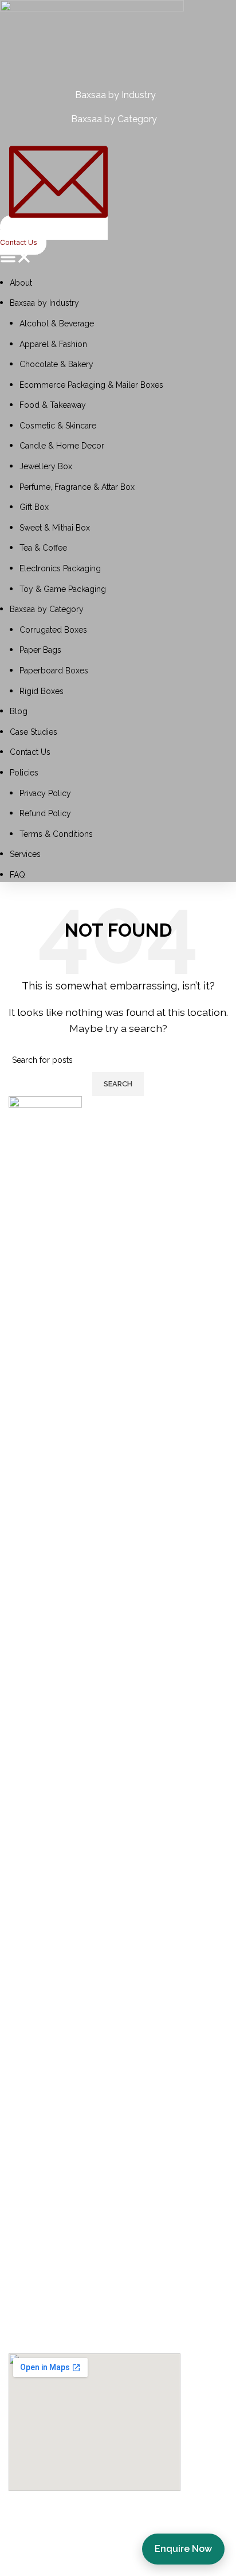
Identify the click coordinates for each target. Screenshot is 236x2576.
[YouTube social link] (77, 2011)
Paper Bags (40, 650)
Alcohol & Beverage (57, 324)
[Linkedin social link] (106, 2011)
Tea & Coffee (43, 548)
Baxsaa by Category (47, 609)
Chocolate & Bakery (56, 364)
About (21, 283)
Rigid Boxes (42, 691)
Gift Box (34, 507)
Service (27, 2084)
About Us (32, 2061)
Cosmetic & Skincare (58, 426)
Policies (24, 773)
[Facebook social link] (20, 2011)
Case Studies (34, 732)
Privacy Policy (45, 793)
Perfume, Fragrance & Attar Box (77, 487)
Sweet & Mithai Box (55, 528)
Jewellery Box (46, 466)
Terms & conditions (56, 2202)
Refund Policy (45, 813)
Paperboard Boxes (54, 671)
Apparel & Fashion (53, 344)
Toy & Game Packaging (63, 589)
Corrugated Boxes (53, 630)
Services (25, 854)
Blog (19, 711)
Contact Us (30, 752)
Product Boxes (44, 2320)
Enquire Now (183, 2549)
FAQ (17, 875)
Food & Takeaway (53, 405)
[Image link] (45, 1525)
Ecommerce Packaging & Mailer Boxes (91, 385)
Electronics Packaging (60, 568)
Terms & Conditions (56, 834)
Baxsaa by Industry (44, 303)
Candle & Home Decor (62, 446)
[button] (118, 259)
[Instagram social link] (49, 2011)
